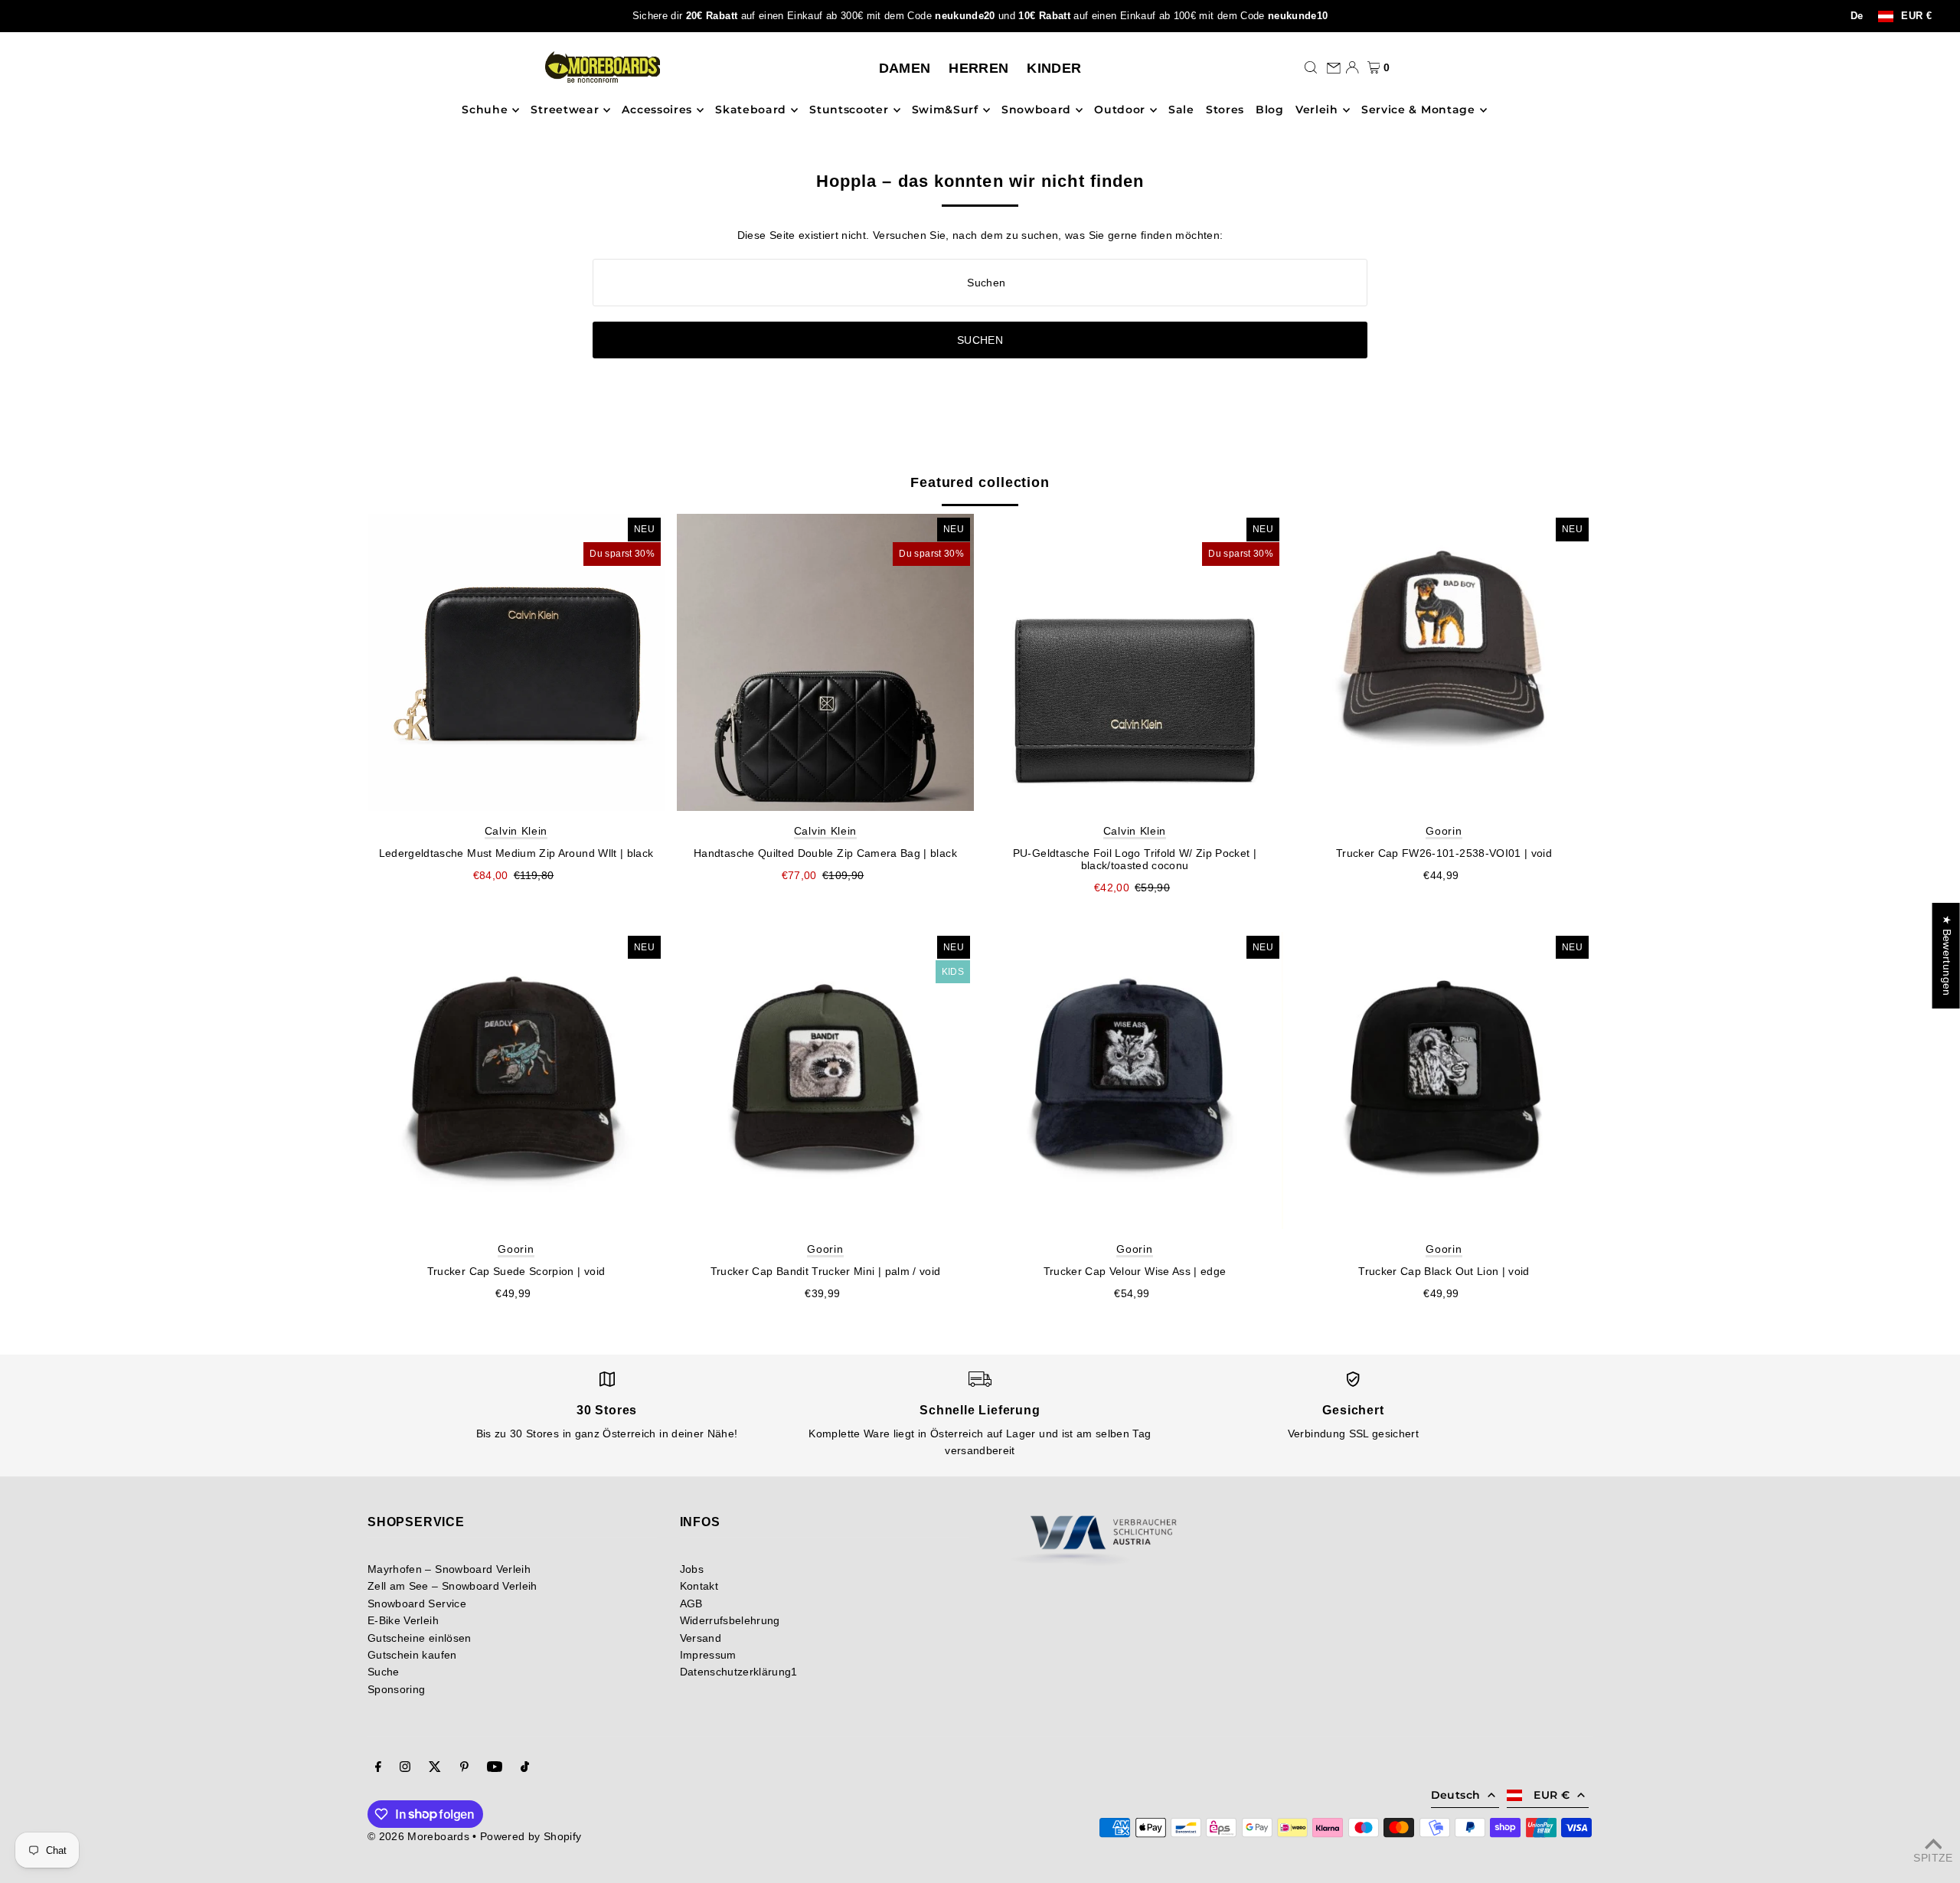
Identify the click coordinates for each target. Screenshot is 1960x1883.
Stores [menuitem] (1225, 110)
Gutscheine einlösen (420, 1638)
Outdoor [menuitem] (1120, 110)
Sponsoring (397, 1689)
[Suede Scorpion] (516, 1080)
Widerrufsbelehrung (730, 1620)
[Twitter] (435, 1768)
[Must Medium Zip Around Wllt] (516, 662)
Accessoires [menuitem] (657, 110)
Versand (701, 1638)
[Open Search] (1311, 67)
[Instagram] (405, 1768)
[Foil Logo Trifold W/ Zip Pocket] (1135, 662)
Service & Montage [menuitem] (1418, 110)
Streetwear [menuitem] (565, 110)
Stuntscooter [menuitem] (849, 110)
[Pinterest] (464, 1768)
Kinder (1054, 68)
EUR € (1916, 16)
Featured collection (980, 482)
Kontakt (699, 1586)
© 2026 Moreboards (418, 1836)
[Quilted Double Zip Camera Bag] (825, 662)
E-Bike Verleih (403, 1620)
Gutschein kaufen (412, 1655)
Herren (978, 68)
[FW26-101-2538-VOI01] (1444, 662)
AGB (691, 1603)
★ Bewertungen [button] (1947, 956)
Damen (905, 68)
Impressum (708, 1655)
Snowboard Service (417, 1603)
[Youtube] (495, 1768)
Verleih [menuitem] (1317, 110)
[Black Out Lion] (1444, 1080)
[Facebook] (378, 1768)
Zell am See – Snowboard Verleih (452, 1586)
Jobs (692, 1569)
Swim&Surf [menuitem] (945, 110)
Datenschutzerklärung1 (739, 1672)
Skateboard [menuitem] (751, 110)
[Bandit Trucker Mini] (825, 1080)
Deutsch (1455, 1795)
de (1857, 16)
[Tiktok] (525, 1768)
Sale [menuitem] (1181, 110)
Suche (384, 1672)
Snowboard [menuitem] (1036, 110)
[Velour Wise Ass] (1135, 1080)
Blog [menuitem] (1270, 110)
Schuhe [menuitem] (485, 110)
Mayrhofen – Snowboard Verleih (449, 1569)
